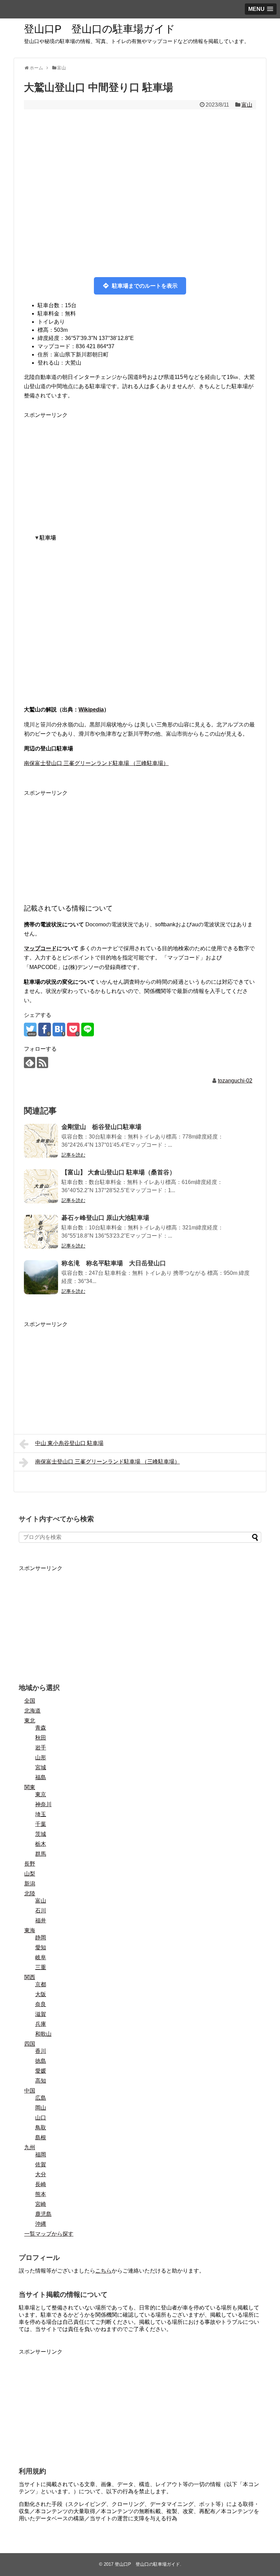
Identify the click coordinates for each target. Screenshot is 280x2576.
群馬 (41, 1854)
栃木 (41, 1844)
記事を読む (73, 1155)
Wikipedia (91, 710)
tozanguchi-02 (235, 1081)
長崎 (41, 2184)
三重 (41, 1967)
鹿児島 (43, 2214)
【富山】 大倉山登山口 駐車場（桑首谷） (118, 1172)
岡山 (41, 2108)
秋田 (41, 1738)
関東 (30, 1787)
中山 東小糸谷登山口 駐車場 (69, 1443)
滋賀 (41, 2014)
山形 (41, 1757)
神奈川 (43, 1804)
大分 (41, 2174)
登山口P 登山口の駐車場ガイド (100, 29)
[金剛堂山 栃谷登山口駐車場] (41, 1141)
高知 (41, 2081)
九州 (30, 2147)
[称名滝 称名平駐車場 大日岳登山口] (41, 1277)
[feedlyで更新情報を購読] (30, 1062)
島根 (41, 2137)
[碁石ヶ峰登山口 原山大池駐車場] (41, 1232)
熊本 (41, 2194)
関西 (30, 1977)
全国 (30, 1701)
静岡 (41, 1938)
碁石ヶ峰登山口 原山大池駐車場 (105, 1218)
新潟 (30, 1884)
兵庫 (41, 2024)
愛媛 (41, 2071)
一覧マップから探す (49, 2234)
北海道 (32, 1711)
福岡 (41, 2155)
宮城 (41, 1767)
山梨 (30, 1874)
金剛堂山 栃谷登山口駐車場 (101, 1127)
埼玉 (41, 1814)
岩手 (41, 1748)
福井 (41, 1920)
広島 (41, 2098)
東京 (41, 1794)
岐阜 (41, 1957)
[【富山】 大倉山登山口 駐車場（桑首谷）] (41, 1186)
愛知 (41, 1947)
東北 (30, 1721)
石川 (41, 1911)
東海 (30, 1930)
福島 (41, 1777)
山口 (41, 2118)
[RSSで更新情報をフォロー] (43, 1062)
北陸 (30, 1893)
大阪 (41, 1994)
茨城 (41, 1834)
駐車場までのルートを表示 (145, 286)
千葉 (41, 1824)
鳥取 (41, 2128)
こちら (103, 2271)
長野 (30, 1864)
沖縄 (41, 2224)
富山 (247, 105)
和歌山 (43, 2034)
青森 (41, 1728)
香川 (41, 2051)
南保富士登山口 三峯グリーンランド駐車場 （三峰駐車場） (96, 763)
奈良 (41, 2004)
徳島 (41, 2061)
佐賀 (41, 2164)
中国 (30, 2091)
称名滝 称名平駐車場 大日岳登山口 (114, 1263)
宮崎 (41, 2204)
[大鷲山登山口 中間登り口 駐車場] (59, 1030)
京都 (41, 1984)
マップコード (40, 948)
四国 (30, 2044)
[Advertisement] (140, 468)
